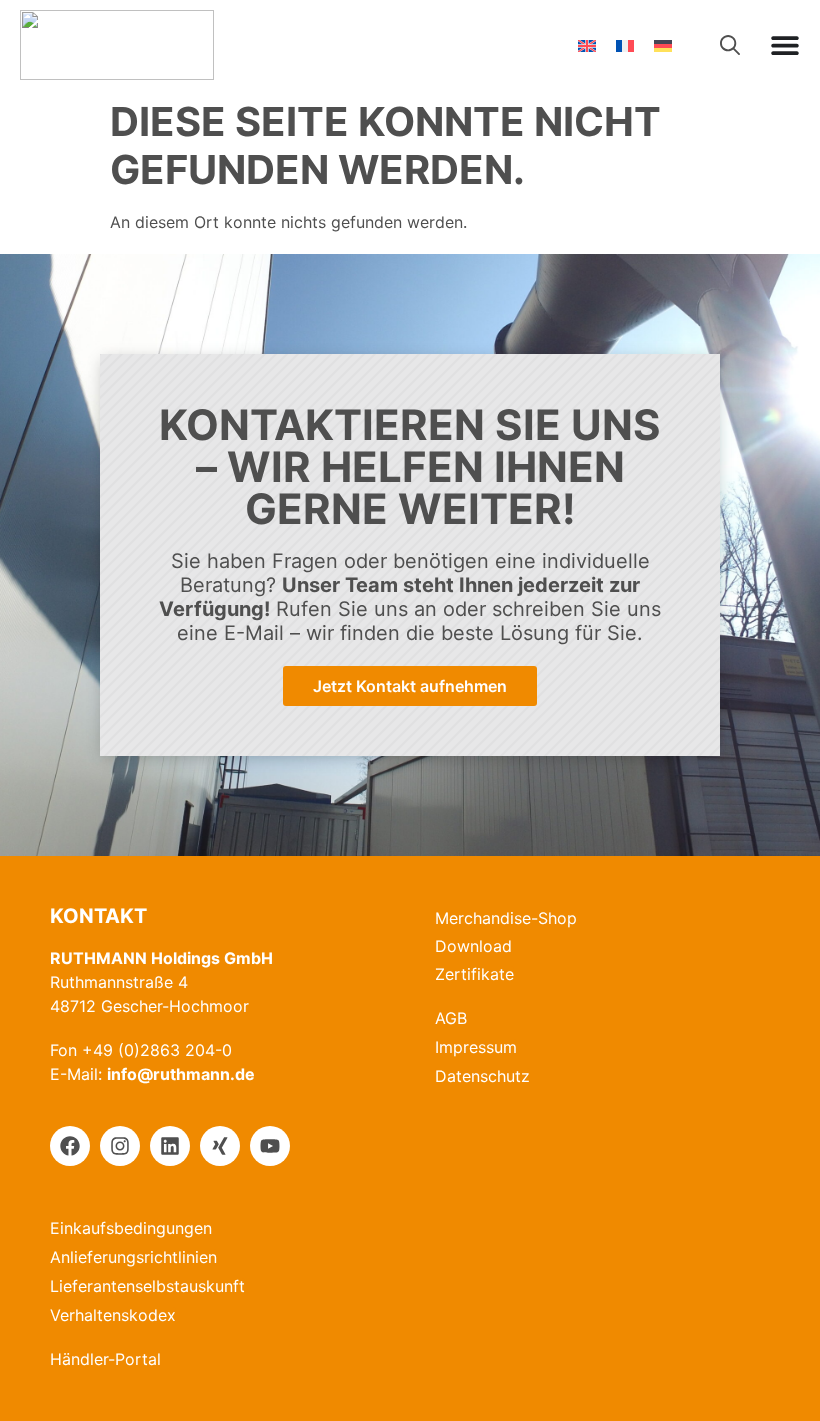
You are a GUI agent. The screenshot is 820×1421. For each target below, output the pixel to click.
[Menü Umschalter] (785, 45)
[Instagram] (120, 1146)
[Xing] (220, 1146)
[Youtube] (270, 1146)
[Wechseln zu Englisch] (587, 45)
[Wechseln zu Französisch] (625, 45)
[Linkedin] (170, 1146)
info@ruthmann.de (181, 1074)
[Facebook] (70, 1146)
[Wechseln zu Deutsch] (663, 45)
